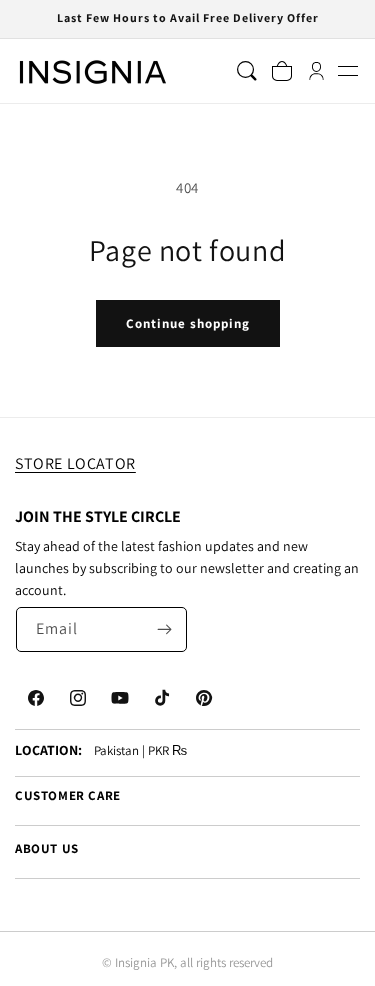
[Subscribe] (165, 629)
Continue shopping (188, 323)
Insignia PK (144, 962)
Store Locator (75, 463)
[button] (347, 71)
